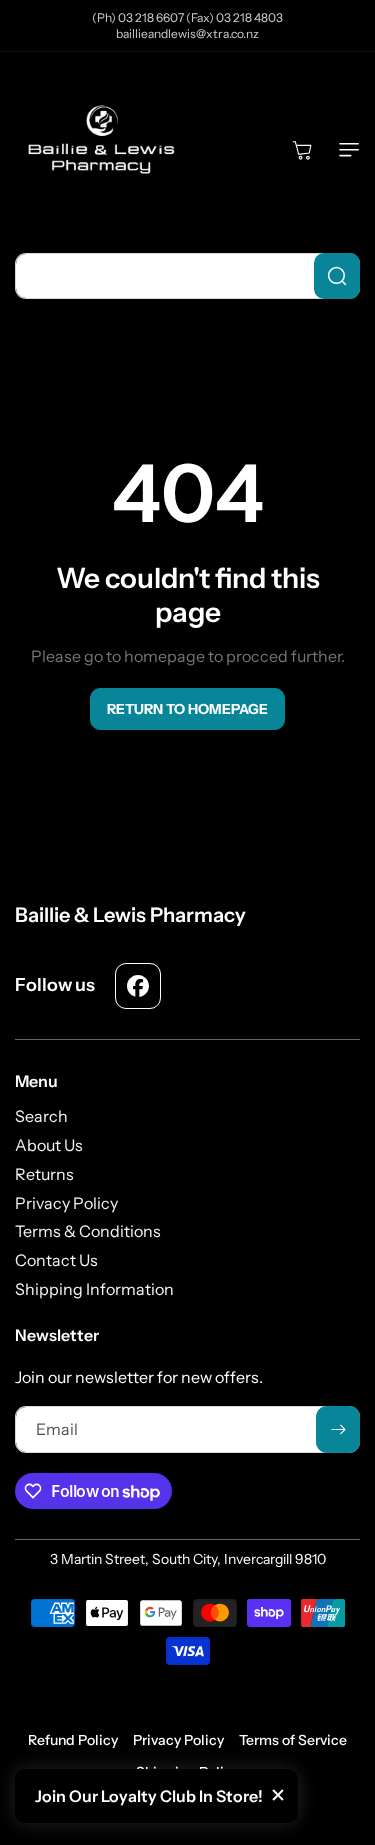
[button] (345, 150)
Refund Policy (73, 1740)
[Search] (337, 276)
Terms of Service (293, 1740)
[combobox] (187, 276)
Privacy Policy (178, 1740)
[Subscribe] (338, 1429)
